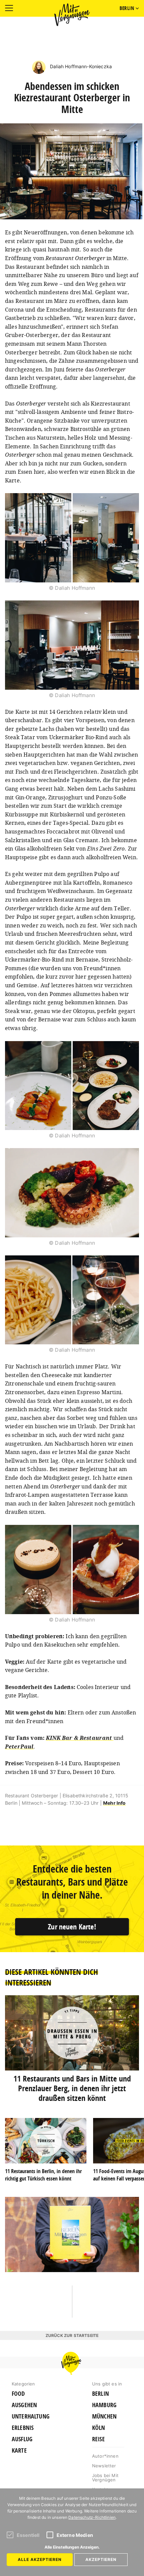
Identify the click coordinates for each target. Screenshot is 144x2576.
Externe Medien (75, 2535)
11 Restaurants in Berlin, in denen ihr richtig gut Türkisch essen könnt (43, 2175)
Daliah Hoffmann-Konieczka (80, 66)
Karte (19, 2451)
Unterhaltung (31, 2417)
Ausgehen (24, 2405)
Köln (99, 2428)
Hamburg (104, 2405)
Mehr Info (114, 1803)
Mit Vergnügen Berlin (72, 15)
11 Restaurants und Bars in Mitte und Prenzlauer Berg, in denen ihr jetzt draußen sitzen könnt (72, 2088)
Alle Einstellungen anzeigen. (72, 2547)
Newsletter (104, 2466)
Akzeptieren (101, 2559)
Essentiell (28, 2535)
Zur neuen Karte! (72, 1927)
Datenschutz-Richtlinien (92, 2517)
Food (18, 2394)
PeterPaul (19, 1747)
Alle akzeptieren (40, 2559)
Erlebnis (23, 2428)
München (104, 2417)
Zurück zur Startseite (72, 2335)
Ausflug (22, 2439)
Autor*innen (105, 2456)
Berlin (100, 2394)
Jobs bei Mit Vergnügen (105, 2478)
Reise (98, 2439)
